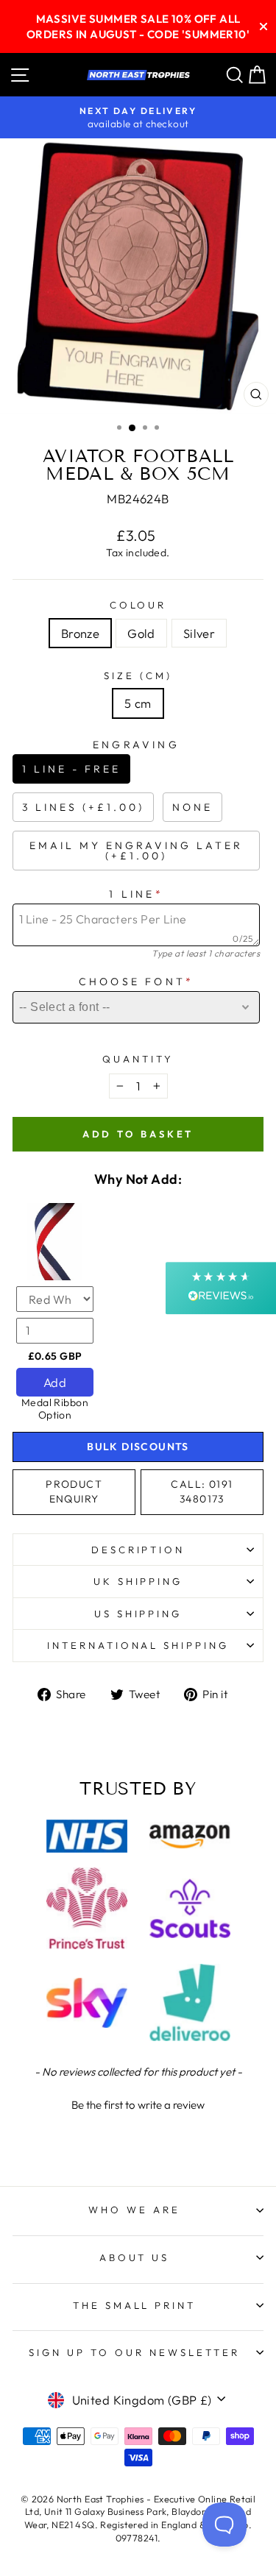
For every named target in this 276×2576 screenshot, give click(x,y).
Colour (138, 605)
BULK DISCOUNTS (138, 1447)
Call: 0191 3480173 (202, 1491)
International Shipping (138, 1645)
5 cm (138, 703)
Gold (141, 633)
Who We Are (134, 2210)
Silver (199, 633)
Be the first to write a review (138, 2105)
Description (138, 1550)
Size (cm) (138, 675)
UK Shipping (138, 1581)
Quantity (138, 1059)
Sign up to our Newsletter (134, 2352)
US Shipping (138, 1614)
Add (55, 1382)
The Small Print (135, 2305)
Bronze (80, 633)
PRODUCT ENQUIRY (74, 1491)
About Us (135, 2257)
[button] (138, 2103)
